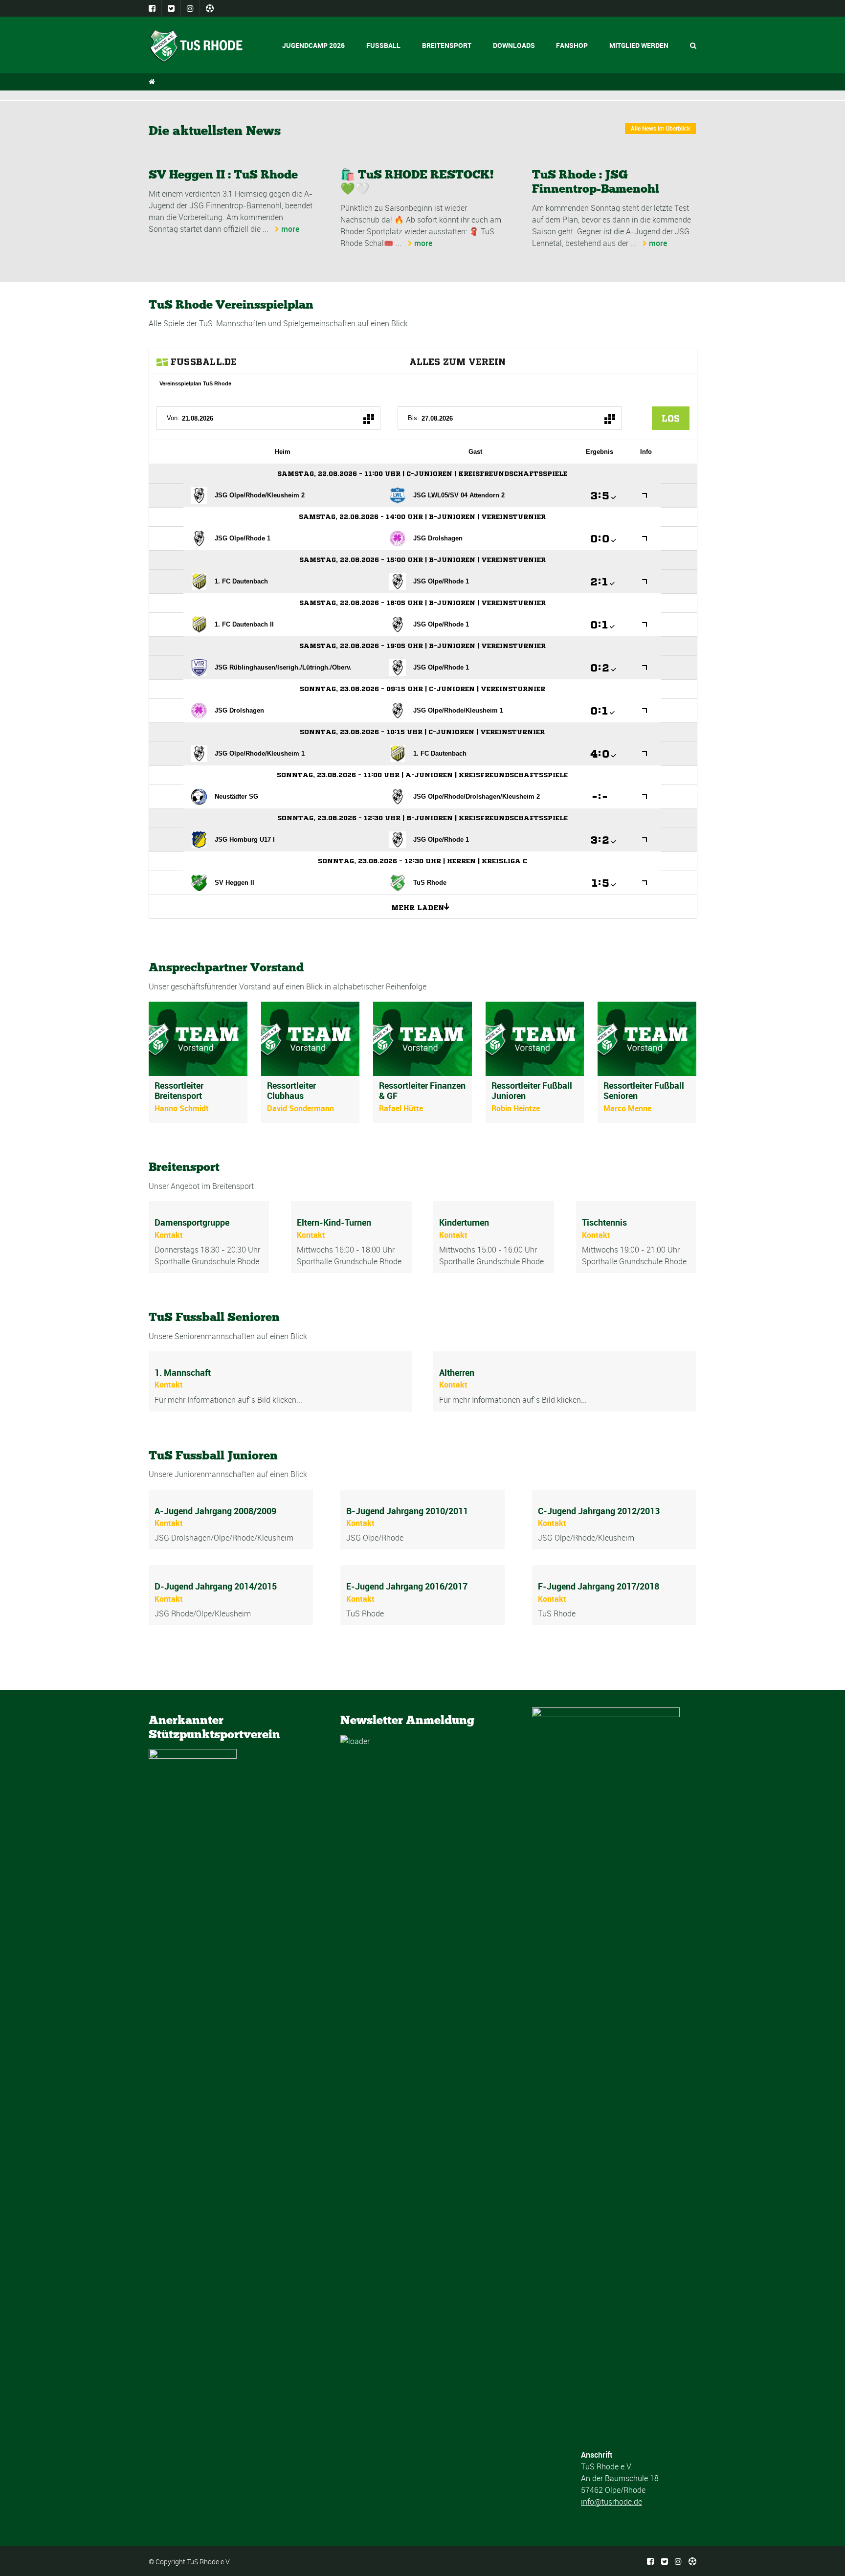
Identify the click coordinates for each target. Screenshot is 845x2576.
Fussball (383, 45)
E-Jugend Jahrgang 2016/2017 (407, 1586)
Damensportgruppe (192, 1222)
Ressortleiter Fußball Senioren (644, 1091)
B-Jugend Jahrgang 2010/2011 (407, 1511)
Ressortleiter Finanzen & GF (422, 1091)
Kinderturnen (464, 1222)
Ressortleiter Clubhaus (291, 1091)
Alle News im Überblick (660, 128)
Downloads (514, 45)
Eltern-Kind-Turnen (334, 1222)
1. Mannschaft (183, 1372)
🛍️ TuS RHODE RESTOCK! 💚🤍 (417, 181)
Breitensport (447, 45)
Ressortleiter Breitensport (179, 1091)
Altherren (457, 1372)
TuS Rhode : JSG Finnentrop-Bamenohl (596, 181)
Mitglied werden (639, 45)
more (290, 229)
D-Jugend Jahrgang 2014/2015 (216, 1586)
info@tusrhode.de (612, 2502)
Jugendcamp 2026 (313, 45)
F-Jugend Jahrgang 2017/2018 (599, 1586)
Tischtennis (604, 1222)
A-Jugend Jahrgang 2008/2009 (215, 1511)
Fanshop (572, 45)
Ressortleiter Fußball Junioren (532, 1091)
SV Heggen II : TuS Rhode (223, 174)
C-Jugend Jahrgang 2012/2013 (599, 1511)
